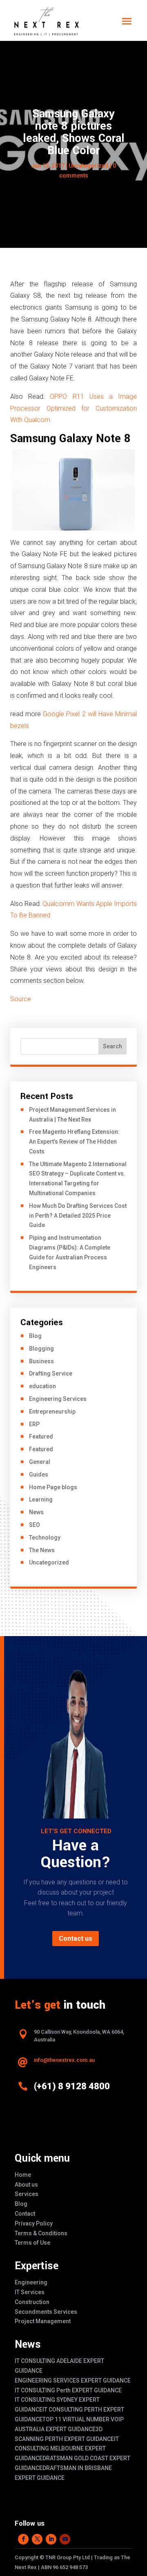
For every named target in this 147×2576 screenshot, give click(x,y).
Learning (41, 1499)
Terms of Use (32, 2243)
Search (112, 1046)
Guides (39, 1475)
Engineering (31, 2282)
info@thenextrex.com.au (64, 2060)
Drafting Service (51, 1373)
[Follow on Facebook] (23, 2539)
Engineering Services (58, 1399)
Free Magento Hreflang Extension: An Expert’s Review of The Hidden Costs (74, 1142)
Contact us (76, 1939)
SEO (35, 1525)
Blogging (41, 1349)
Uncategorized (89, 166)
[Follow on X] (37, 2539)
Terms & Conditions (41, 2233)
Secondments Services (46, 2312)
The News (42, 1550)
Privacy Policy (34, 2223)
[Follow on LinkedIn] (51, 2539)
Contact (25, 2214)
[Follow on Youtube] (65, 2539)
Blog (35, 1336)
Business (41, 1361)
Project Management (43, 2321)
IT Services (30, 2292)
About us (26, 2185)
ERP (34, 1424)
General (40, 1462)
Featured (41, 1436)
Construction (32, 2302)
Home (23, 2175)
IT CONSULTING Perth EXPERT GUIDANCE (68, 2390)
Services (27, 2194)
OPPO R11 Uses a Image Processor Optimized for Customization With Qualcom (73, 408)
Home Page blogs (53, 1487)
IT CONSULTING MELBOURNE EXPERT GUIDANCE (67, 2449)
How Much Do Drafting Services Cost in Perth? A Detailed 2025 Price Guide (78, 1216)
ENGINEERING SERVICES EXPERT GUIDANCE (73, 2380)
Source (21, 999)
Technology (45, 1538)
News (36, 1512)
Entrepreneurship (52, 1412)
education (42, 1386)
